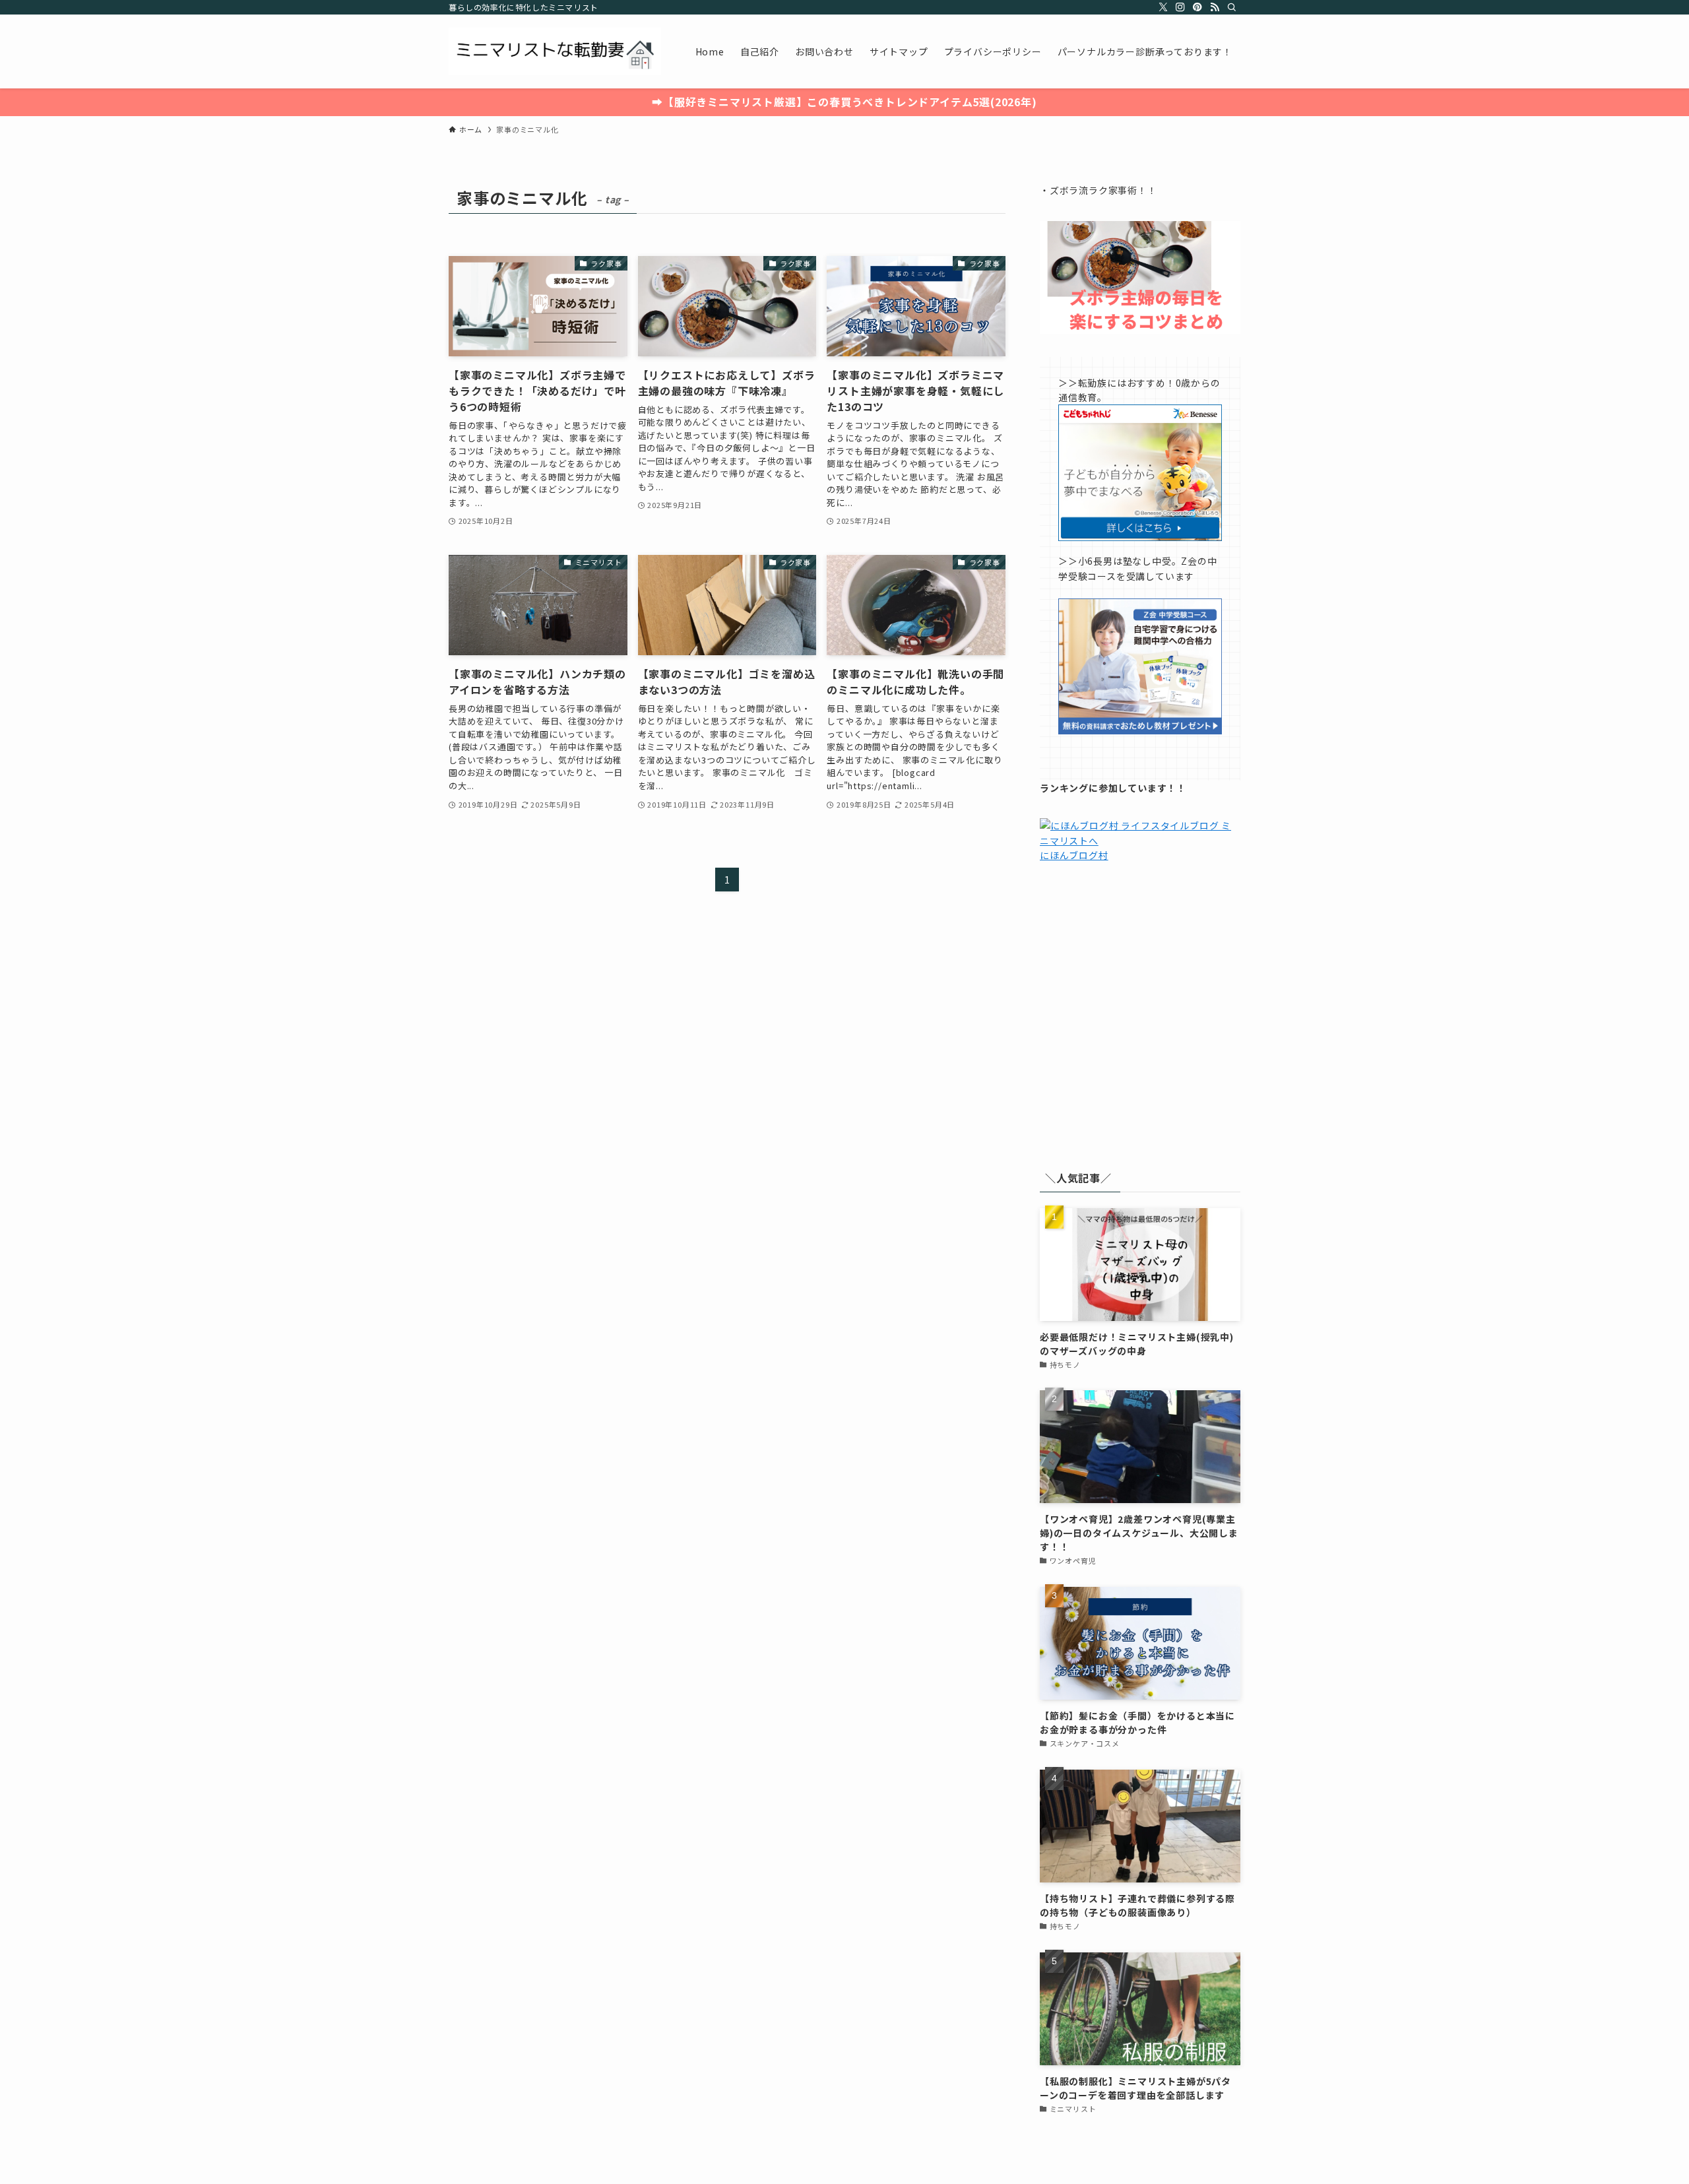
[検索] (1232, 7)
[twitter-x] (1163, 7)
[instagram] (1180, 7)
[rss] (1215, 7)
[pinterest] (1197, 7)
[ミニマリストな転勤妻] (555, 51)
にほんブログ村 (1074, 855)
